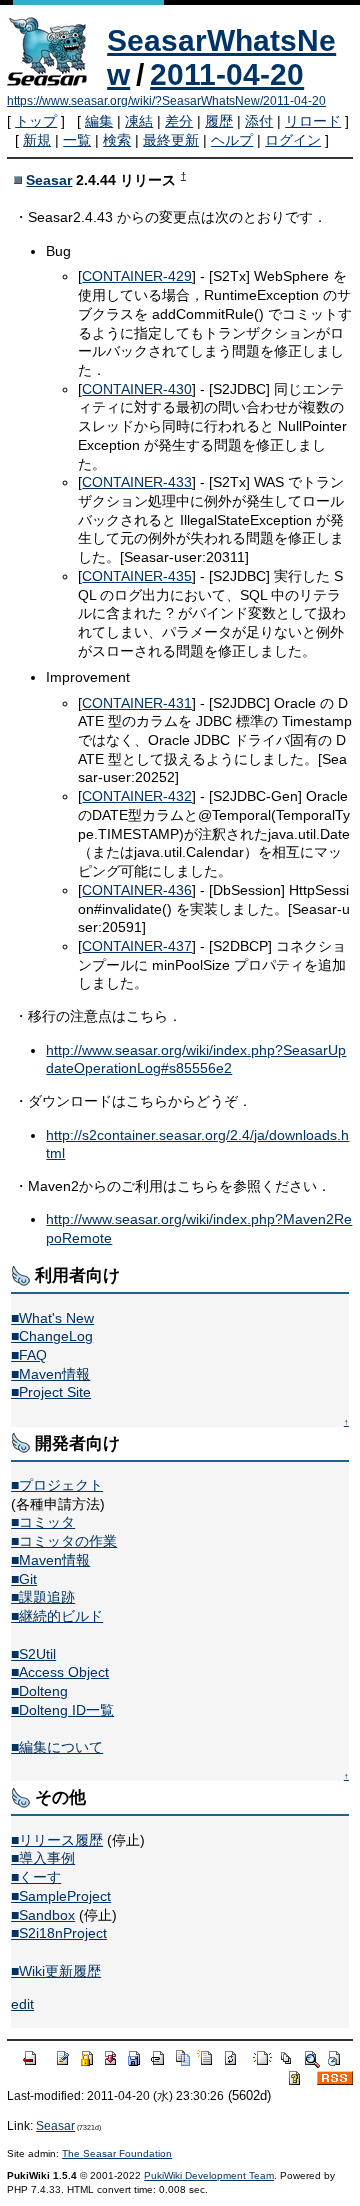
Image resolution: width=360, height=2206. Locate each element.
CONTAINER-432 (137, 796)
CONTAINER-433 (137, 482)
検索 (117, 140)
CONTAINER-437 (137, 946)
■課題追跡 (43, 1597)
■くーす (36, 1877)
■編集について (57, 1747)
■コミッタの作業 (64, 1541)
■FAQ (29, 1355)
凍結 (139, 121)
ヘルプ (232, 140)
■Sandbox (43, 1915)
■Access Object (60, 1672)
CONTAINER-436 (137, 890)
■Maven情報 (50, 1374)
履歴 (219, 121)
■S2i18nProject (59, 1933)
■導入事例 (43, 1858)
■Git (24, 1579)
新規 (37, 140)
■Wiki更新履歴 (56, 1971)
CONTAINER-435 (137, 576)
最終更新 (171, 140)
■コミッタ (43, 1522)
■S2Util (33, 1654)
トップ (36, 121)
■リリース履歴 (57, 1840)
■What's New (52, 1318)
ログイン (293, 140)
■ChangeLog (52, 1336)
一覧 (77, 140)
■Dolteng (39, 1691)
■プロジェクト (57, 1485)
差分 (179, 121)
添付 (259, 121)
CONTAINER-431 (137, 703)
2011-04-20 (227, 74)
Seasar (49, 180)
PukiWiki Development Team (209, 2175)
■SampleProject (61, 1896)
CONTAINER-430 (137, 389)
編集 (99, 121)
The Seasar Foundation (117, 2153)
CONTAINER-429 (137, 276)
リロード (313, 121)
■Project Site (51, 1392)
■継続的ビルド (57, 1616)
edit (22, 2004)
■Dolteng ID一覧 (62, 1710)
